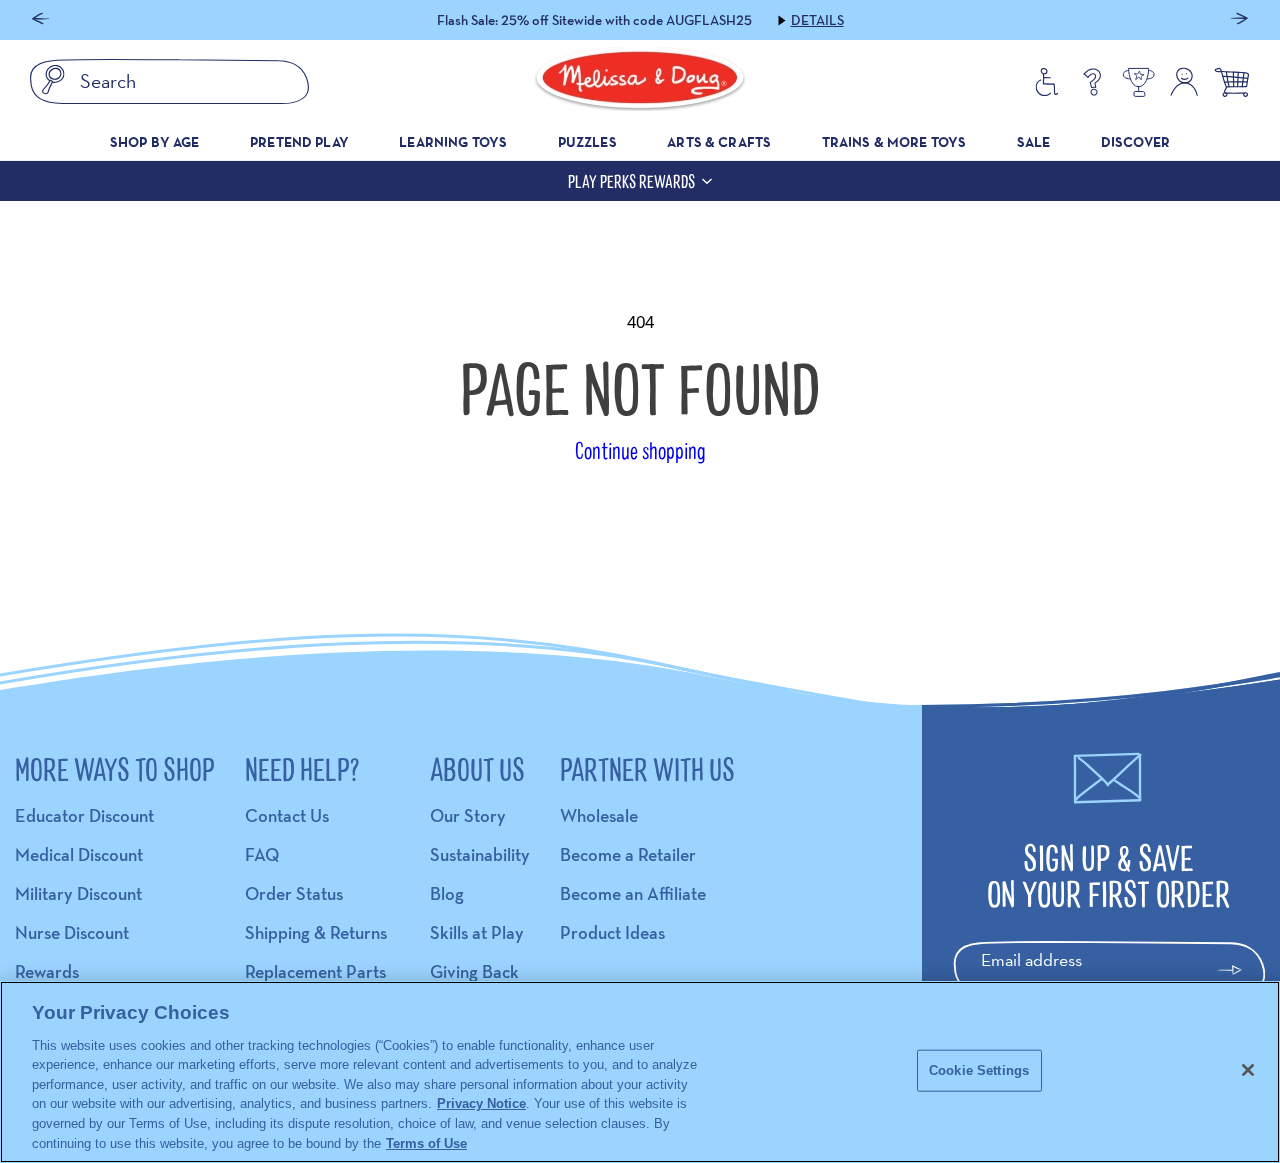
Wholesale (599, 815)
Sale (1034, 142)
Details (817, 20)
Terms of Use (426, 1142)
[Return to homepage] (640, 82)
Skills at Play (477, 932)
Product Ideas (612, 932)
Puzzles (587, 142)
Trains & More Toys (894, 142)
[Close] (1248, 1070)
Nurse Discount (72, 932)
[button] (40, 20)
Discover (1135, 142)
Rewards (47, 971)
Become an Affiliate (633, 893)
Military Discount (78, 893)
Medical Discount (79, 854)
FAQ (262, 854)
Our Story (468, 815)
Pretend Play (299, 142)
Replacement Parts (315, 971)
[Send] (1238, 970)
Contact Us (287, 815)
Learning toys (453, 142)
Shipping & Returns (316, 932)
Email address (1031, 959)
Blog (447, 893)
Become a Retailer (628, 854)
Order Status (294, 893)
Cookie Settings (979, 1070)
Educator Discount (84, 815)
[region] (640, 1072)
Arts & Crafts (719, 142)
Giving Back (474, 971)
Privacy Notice (481, 1103)
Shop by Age (155, 142)
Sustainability (480, 854)
